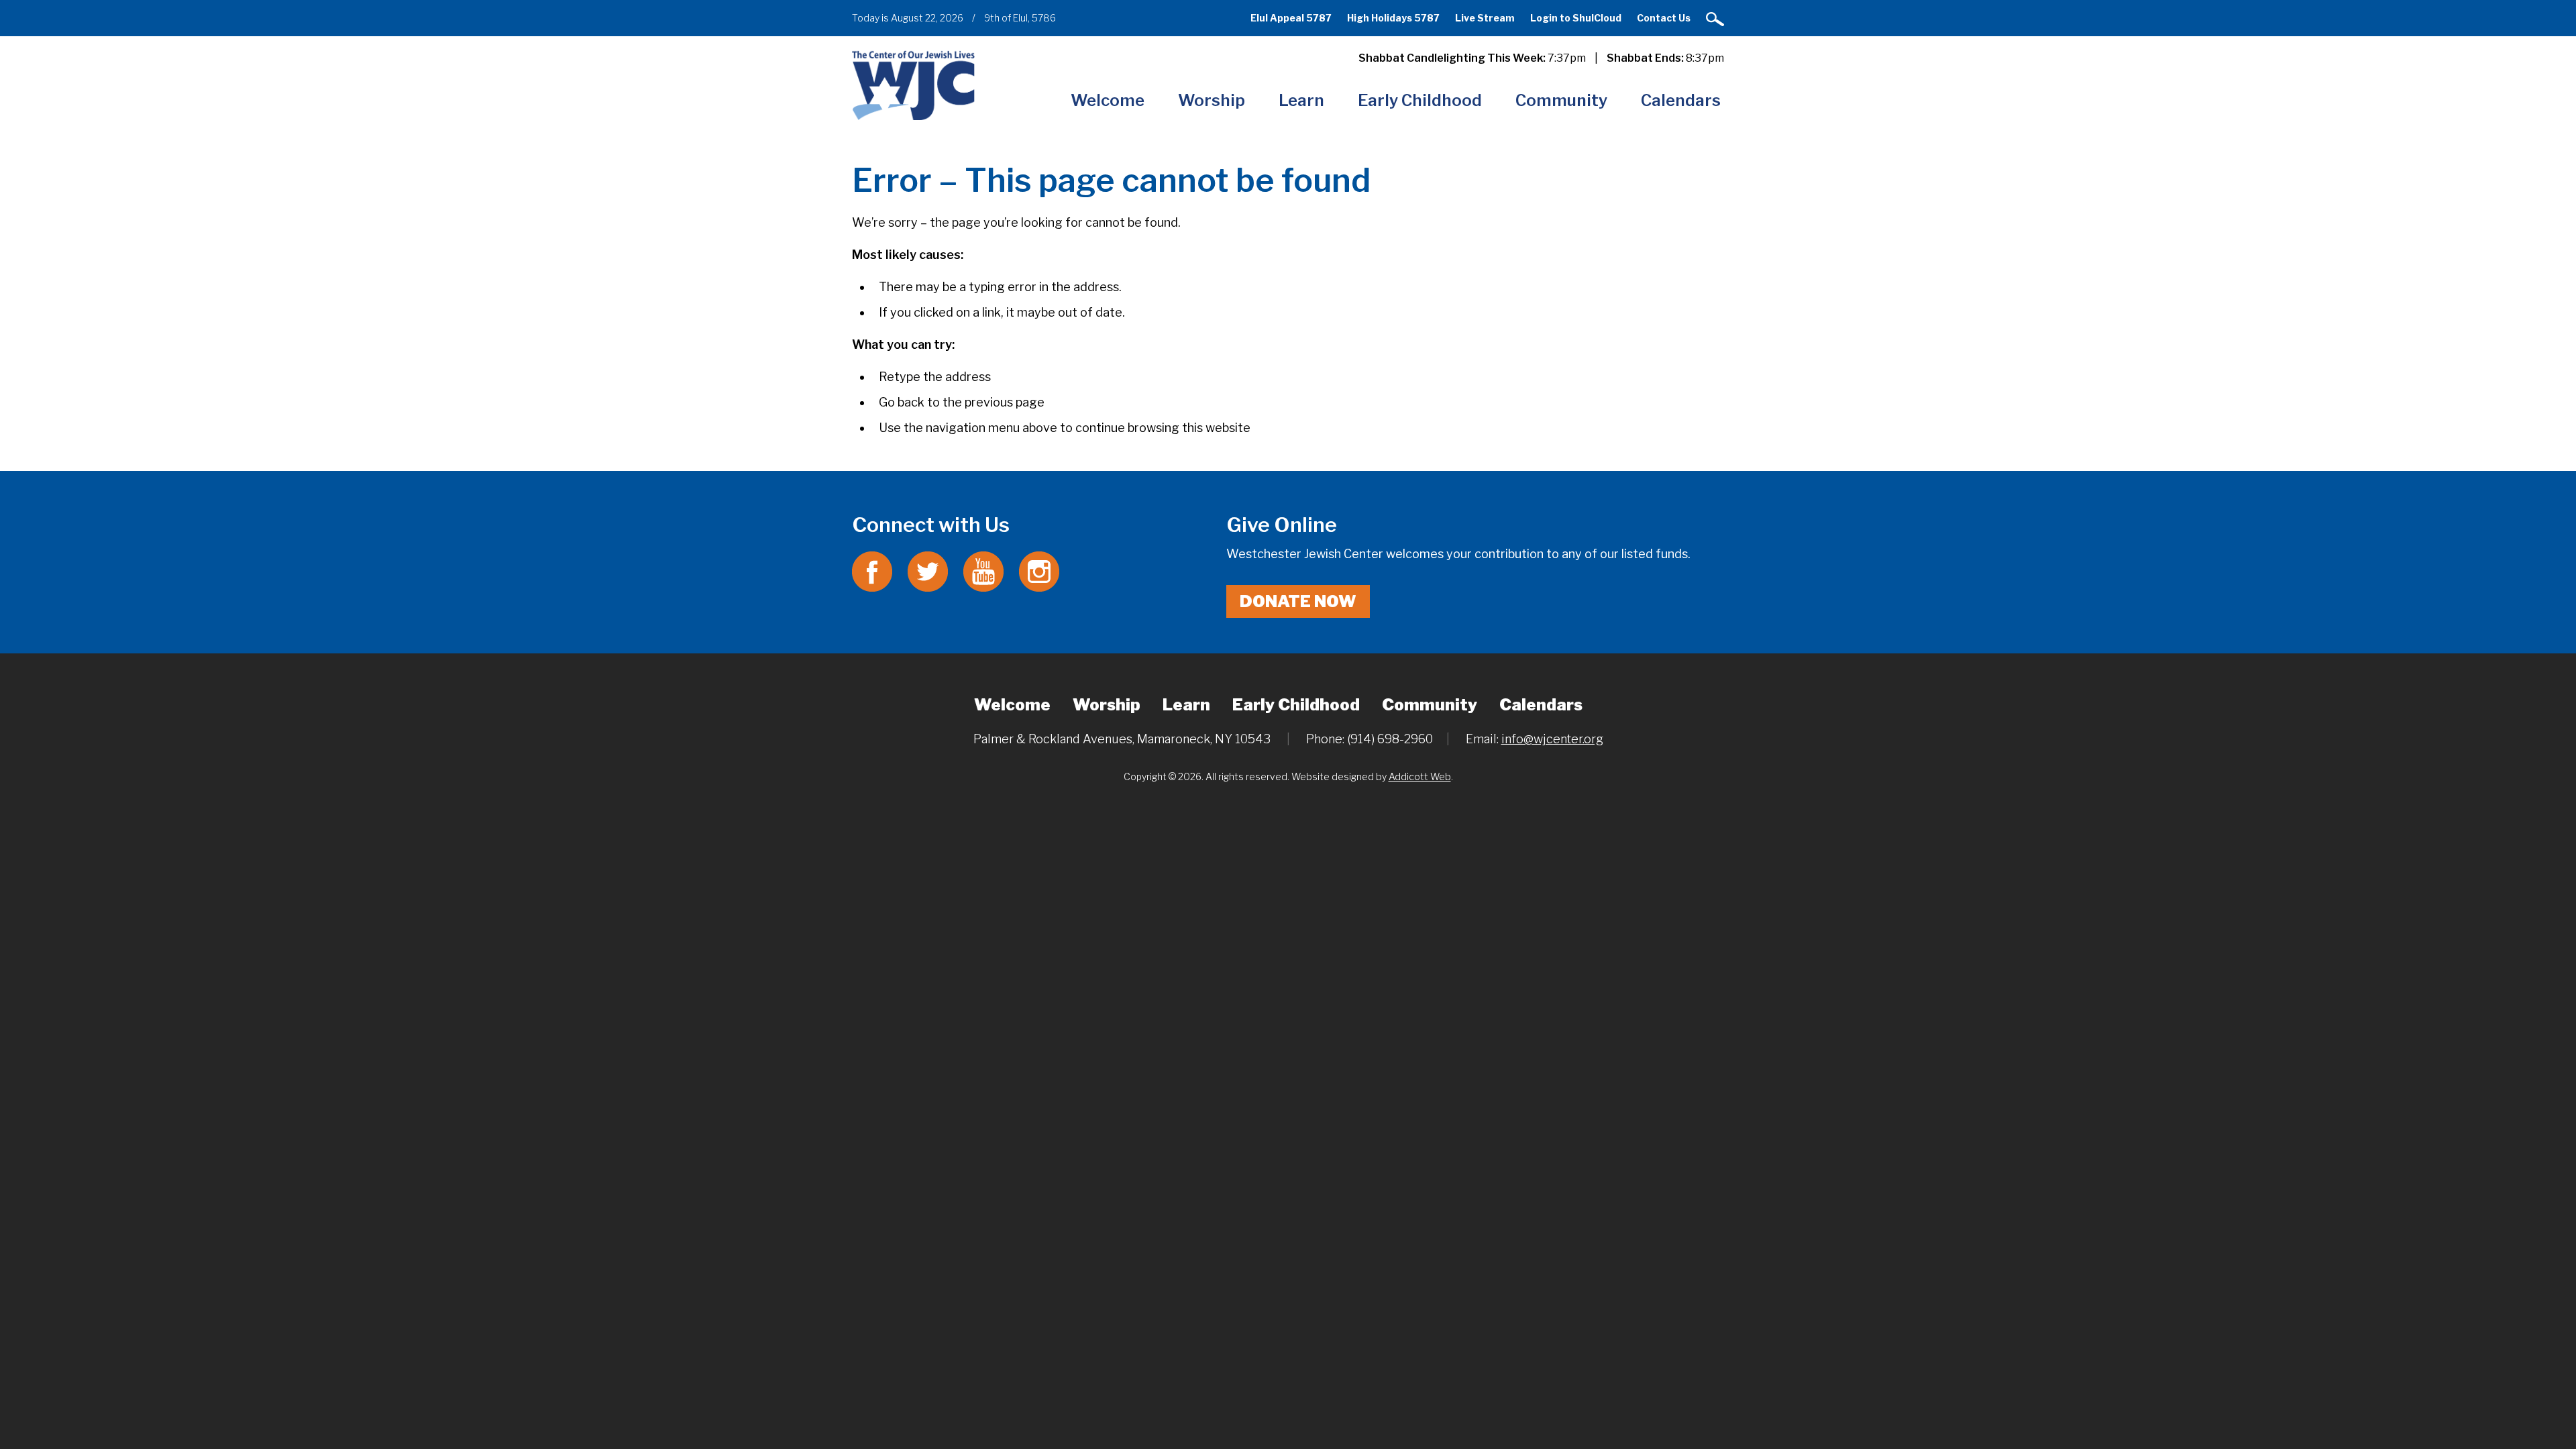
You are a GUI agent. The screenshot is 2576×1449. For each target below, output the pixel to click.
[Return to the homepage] (913, 85)
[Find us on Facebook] (872, 571)
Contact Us (1664, 18)
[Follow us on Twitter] (928, 571)
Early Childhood (1420, 100)
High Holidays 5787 (1393, 18)
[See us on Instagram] (1039, 571)
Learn (1301, 100)
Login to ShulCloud (1576, 18)
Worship (1212, 100)
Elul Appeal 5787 (1291, 18)
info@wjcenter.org (1552, 739)
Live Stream (1485, 18)
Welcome (1108, 100)
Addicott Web (1420, 776)
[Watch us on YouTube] (983, 571)
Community (1561, 100)
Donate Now (1298, 601)
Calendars (1681, 100)
